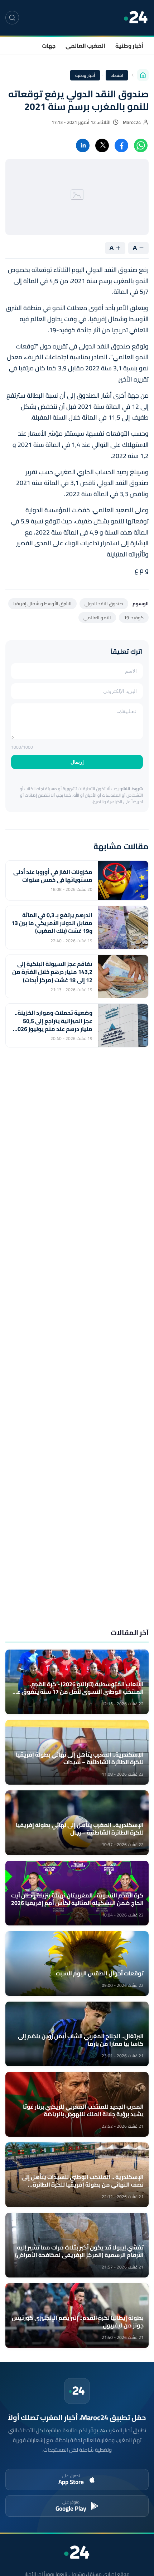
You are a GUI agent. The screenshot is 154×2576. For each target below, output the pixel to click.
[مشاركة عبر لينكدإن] (83, 145)
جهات (49, 46)
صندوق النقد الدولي (104, 603)
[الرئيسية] (143, 75)
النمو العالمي (97, 618)
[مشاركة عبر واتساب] (141, 145)
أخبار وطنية (129, 46)
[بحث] (12, 18)
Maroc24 (132, 122)
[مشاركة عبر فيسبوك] (121, 145)
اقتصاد (117, 75)
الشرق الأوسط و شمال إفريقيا (42, 603)
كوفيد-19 (134, 618)
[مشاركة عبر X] (102, 145)
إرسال (77, 762)
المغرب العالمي (85, 46)
